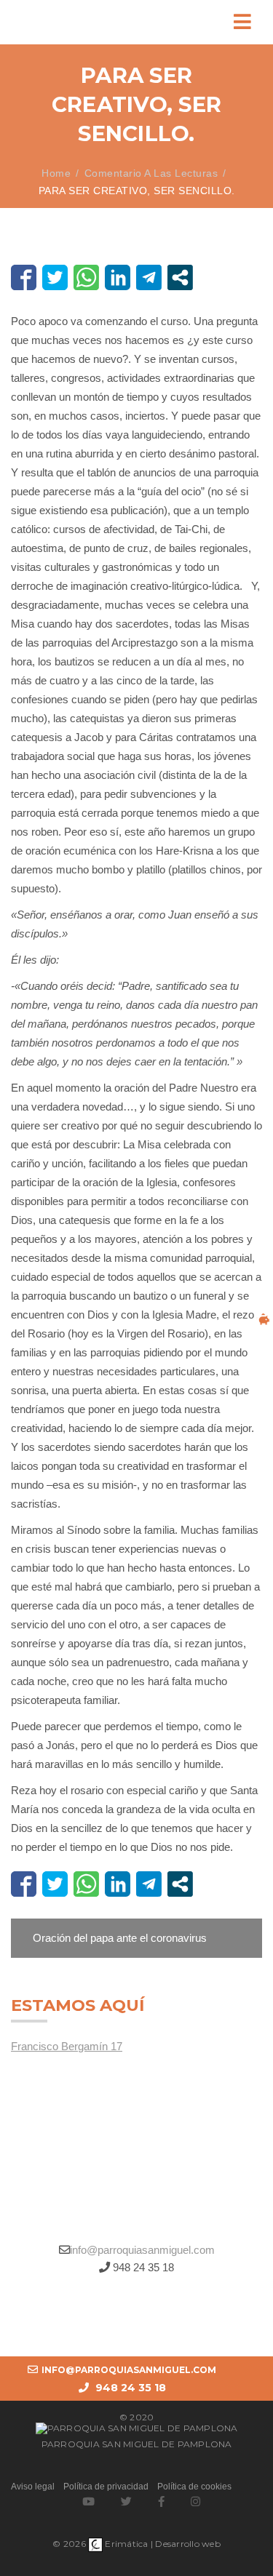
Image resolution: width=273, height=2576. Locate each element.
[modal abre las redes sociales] (180, 277)
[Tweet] (55, 277)
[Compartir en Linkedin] (118, 277)
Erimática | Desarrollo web (162, 2544)
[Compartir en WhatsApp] (86, 277)
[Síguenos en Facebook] (161, 2501)
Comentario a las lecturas (151, 173)
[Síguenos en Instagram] (195, 2501)
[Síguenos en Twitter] (126, 2501)
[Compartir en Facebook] (24, 277)
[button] (136, 1938)
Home (56, 173)
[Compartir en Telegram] (149, 277)
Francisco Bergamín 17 (67, 2046)
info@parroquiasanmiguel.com (142, 2250)
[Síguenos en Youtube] (88, 2501)
